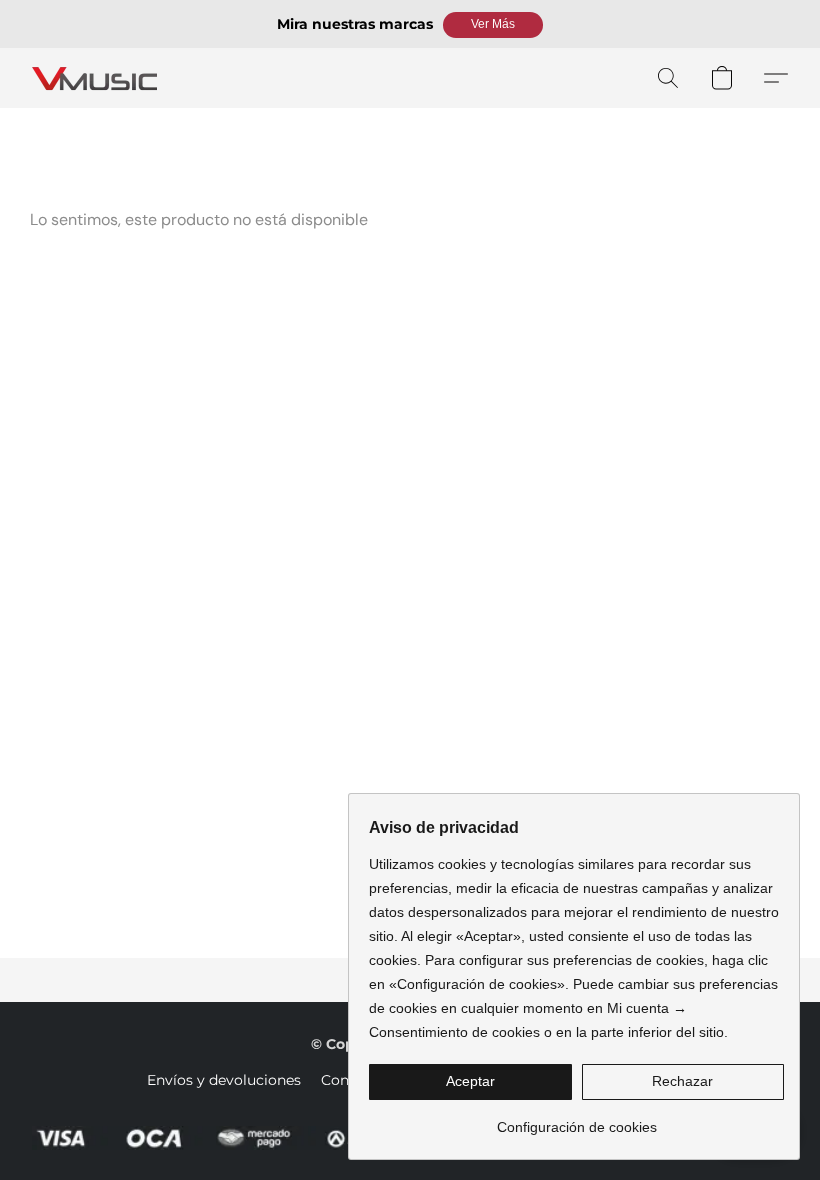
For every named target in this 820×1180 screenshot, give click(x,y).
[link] (576, 1119)
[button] (493, 25)
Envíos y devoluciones (224, 1080)
